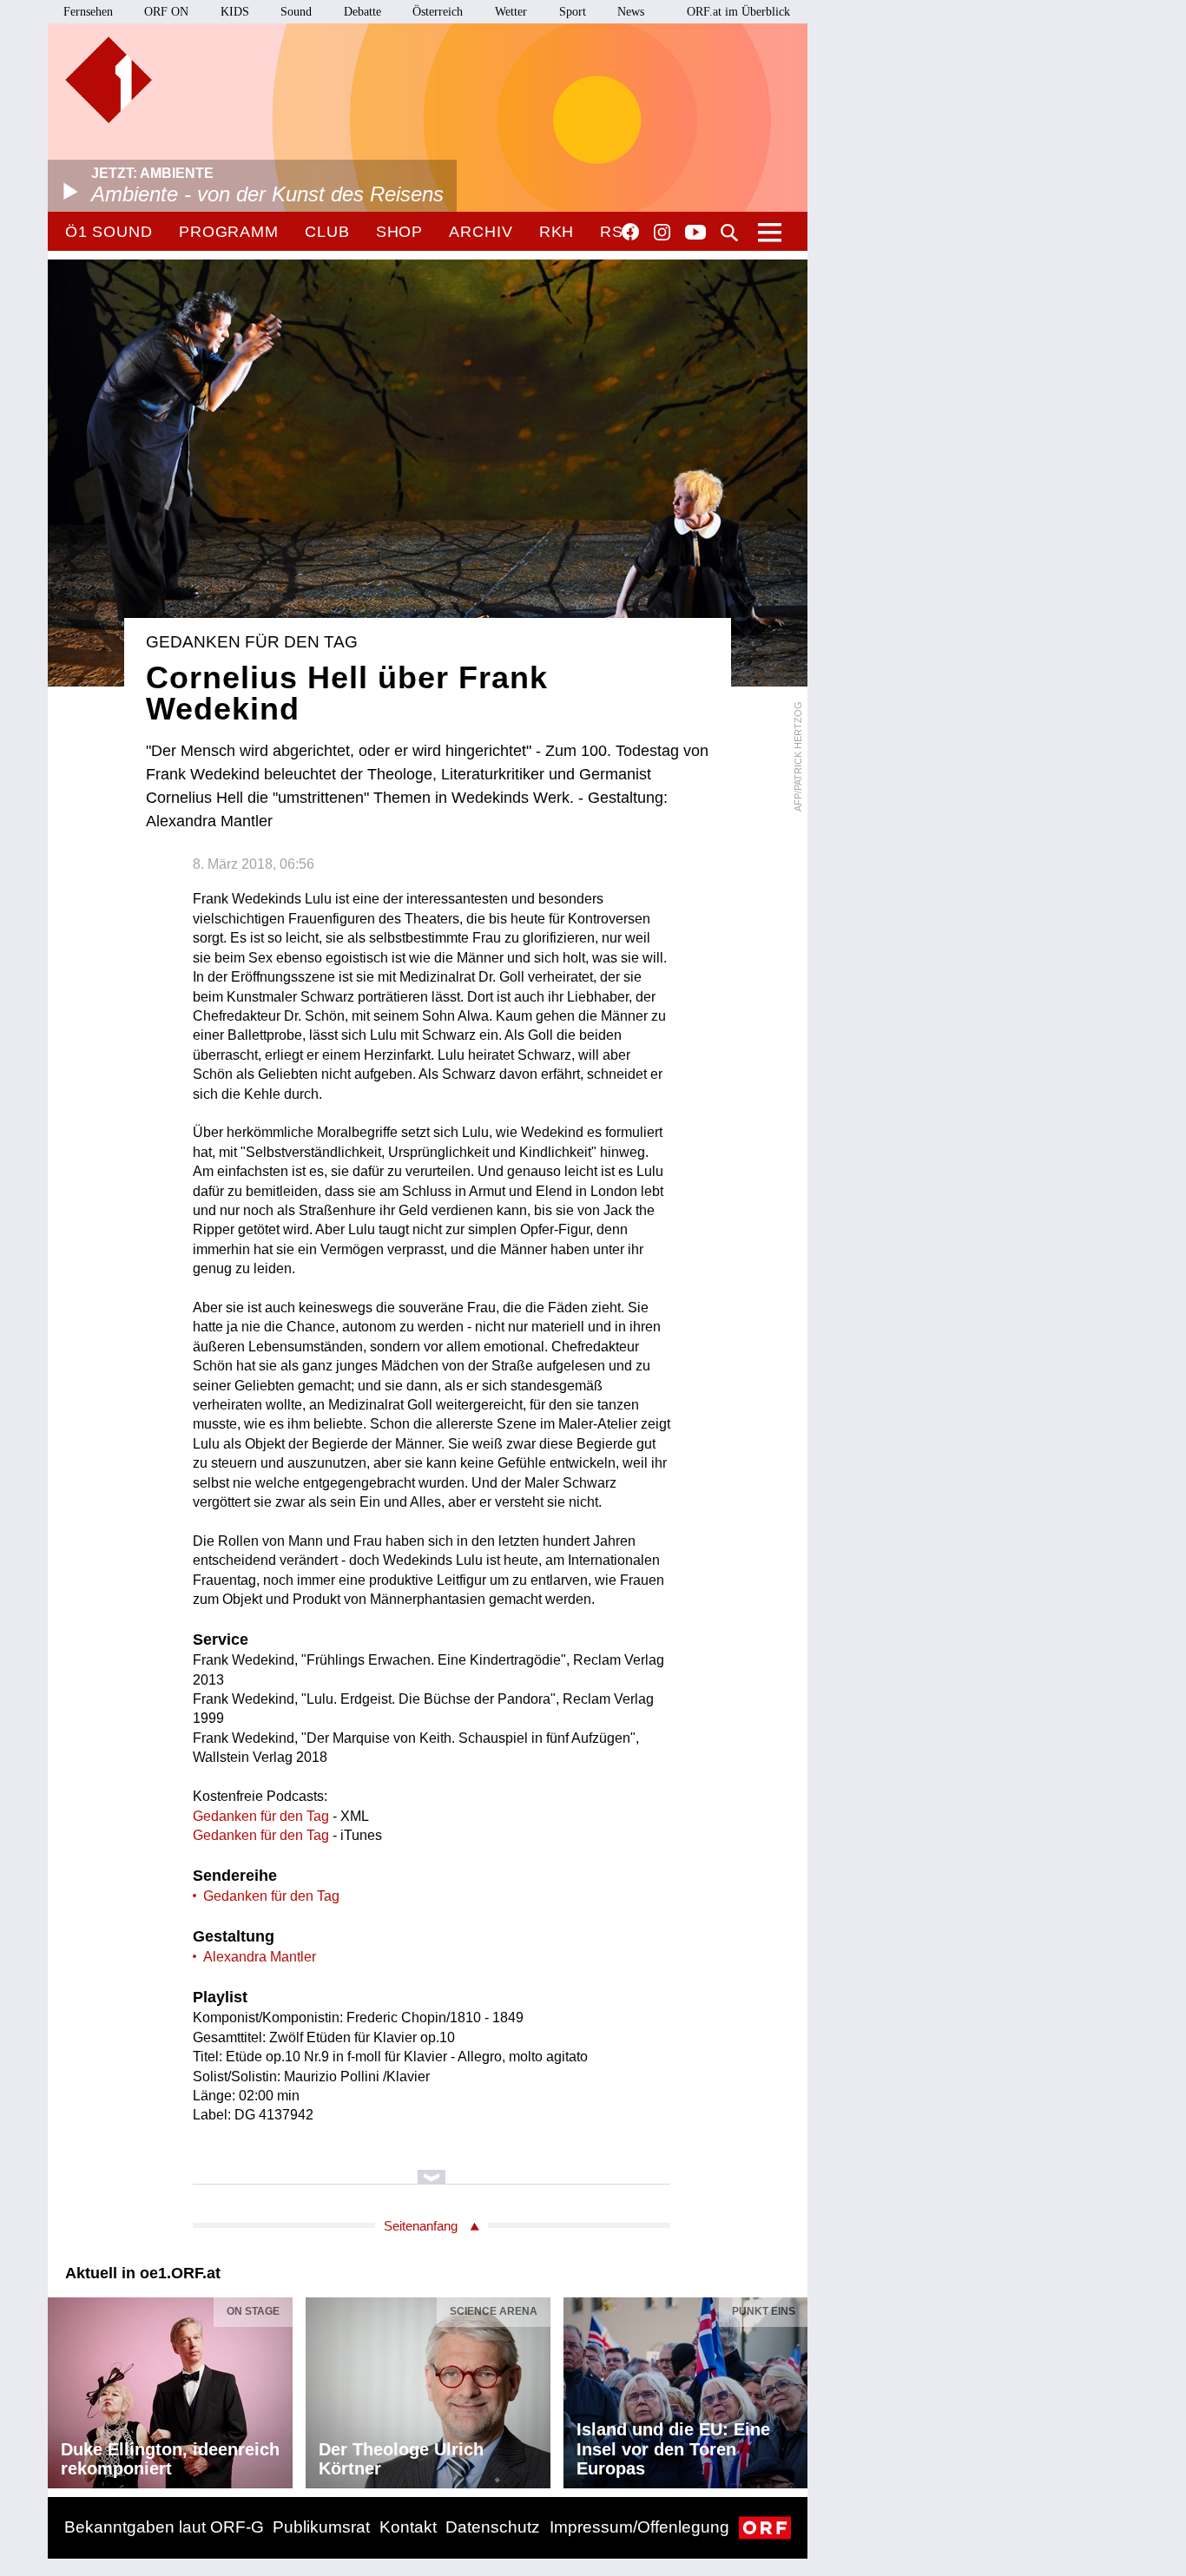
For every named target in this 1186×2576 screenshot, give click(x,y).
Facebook (630, 232)
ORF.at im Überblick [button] (738, 12)
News (631, 12)
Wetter (511, 12)
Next (794, 2389)
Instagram (662, 233)
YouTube (695, 233)
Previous (62, 2389)
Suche (729, 233)
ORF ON (166, 12)
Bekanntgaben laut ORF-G (164, 2527)
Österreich (438, 12)
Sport (573, 12)
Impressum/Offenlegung (639, 2527)
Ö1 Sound (109, 232)
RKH (557, 232)
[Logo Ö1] (109, 80)
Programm (229, 232)
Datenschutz (493, 2527)
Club (327, 232)
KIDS (235, 12)
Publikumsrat (321, 2527)
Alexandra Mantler (260, 1957)
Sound (296, 12)
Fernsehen (88, 12)
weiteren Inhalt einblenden (432, 2169)
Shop (400, 232)
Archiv (481, 232)
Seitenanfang (421, 2226)
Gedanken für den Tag (261, 1816)
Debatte (362, 12)
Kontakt (408, 2527)
